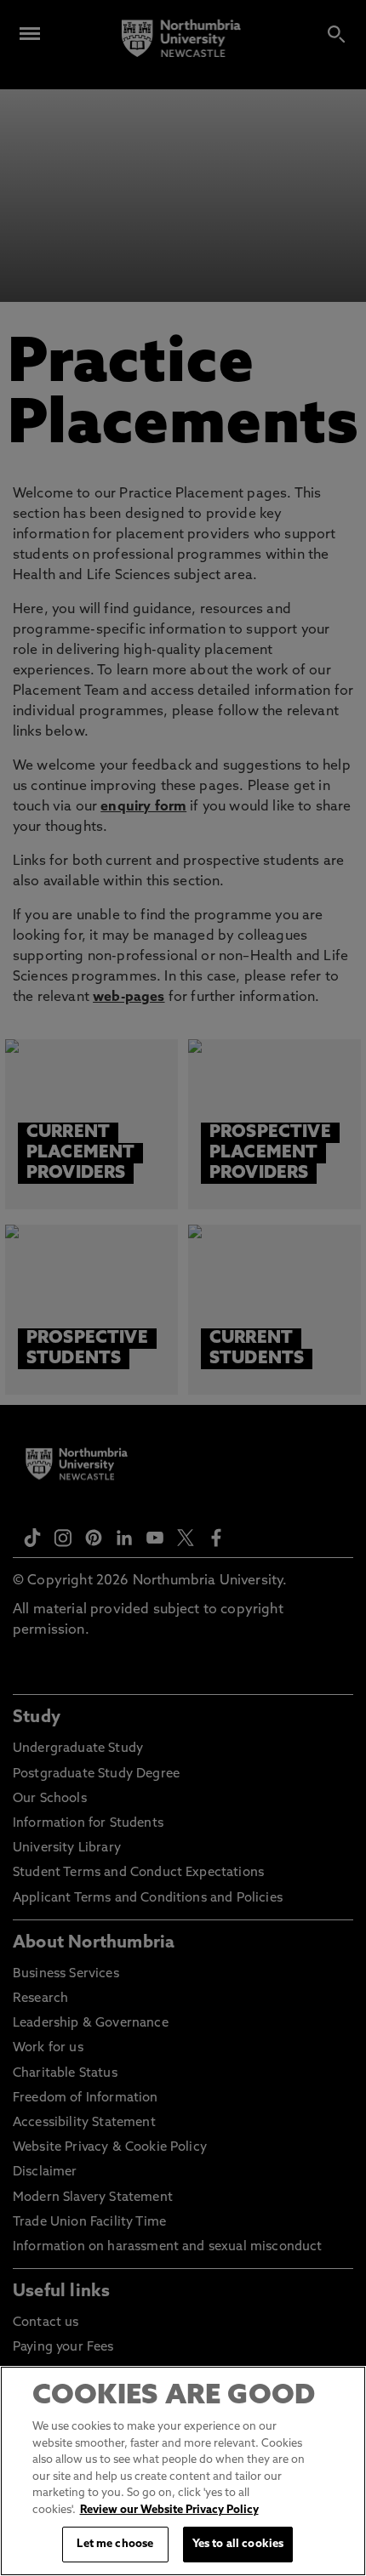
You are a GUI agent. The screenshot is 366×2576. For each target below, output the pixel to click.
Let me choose (115, 2544)
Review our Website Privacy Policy (169, 2510)
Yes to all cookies (238, 2544)
